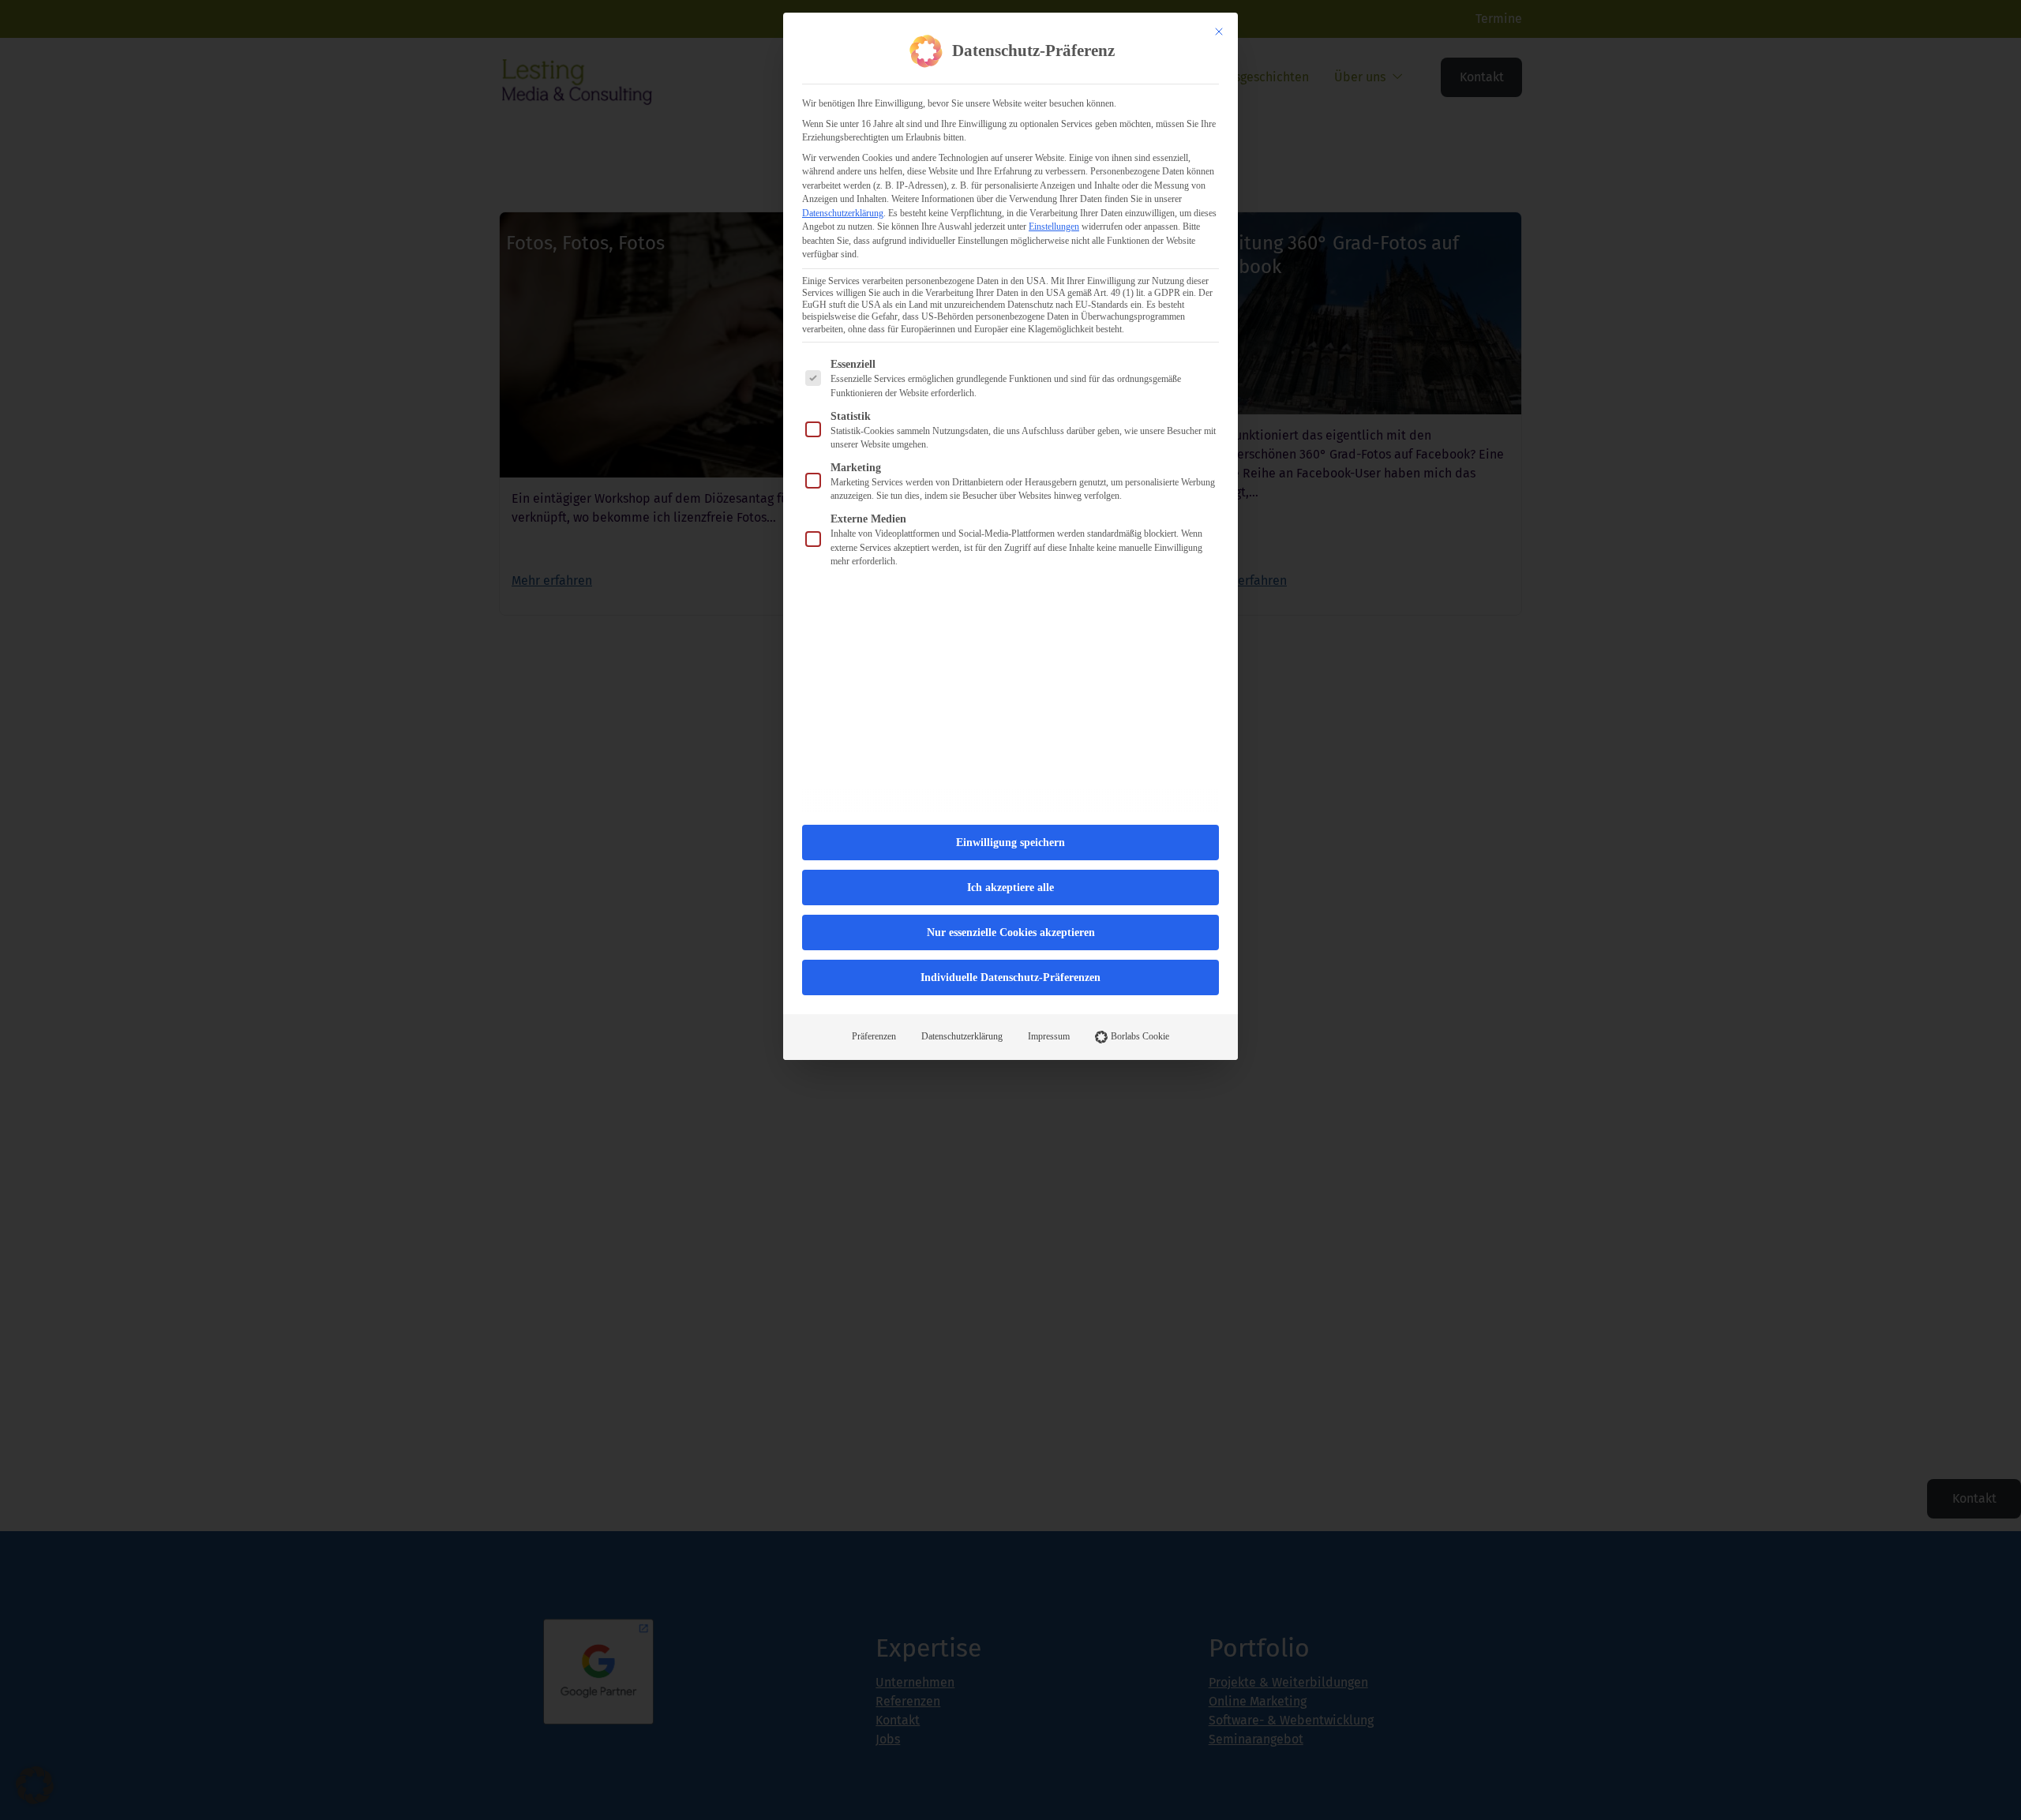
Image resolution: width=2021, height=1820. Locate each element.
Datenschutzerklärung (843, 213)
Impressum (1049, 1036)
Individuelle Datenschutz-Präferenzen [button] (1010, 977)
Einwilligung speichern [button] (1010, 843)
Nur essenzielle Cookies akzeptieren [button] (1011, 932)
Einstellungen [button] (1054, 227)
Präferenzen (874, 1036)
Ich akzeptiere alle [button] (1010, 888)
